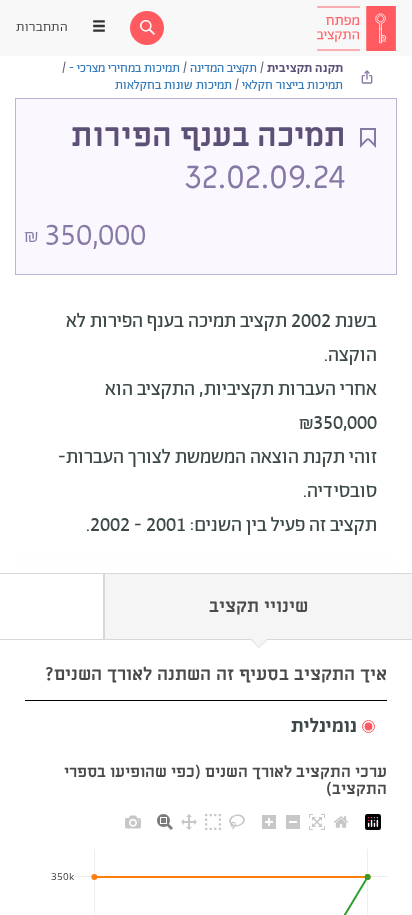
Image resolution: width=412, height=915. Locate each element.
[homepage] (356, 28)
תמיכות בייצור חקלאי (292, 85)
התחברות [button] (42, 27)
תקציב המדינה (223, 68)
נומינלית (324, 727)
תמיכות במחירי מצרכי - (124, 68)
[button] (206, 727)
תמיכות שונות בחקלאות (173, 85)
